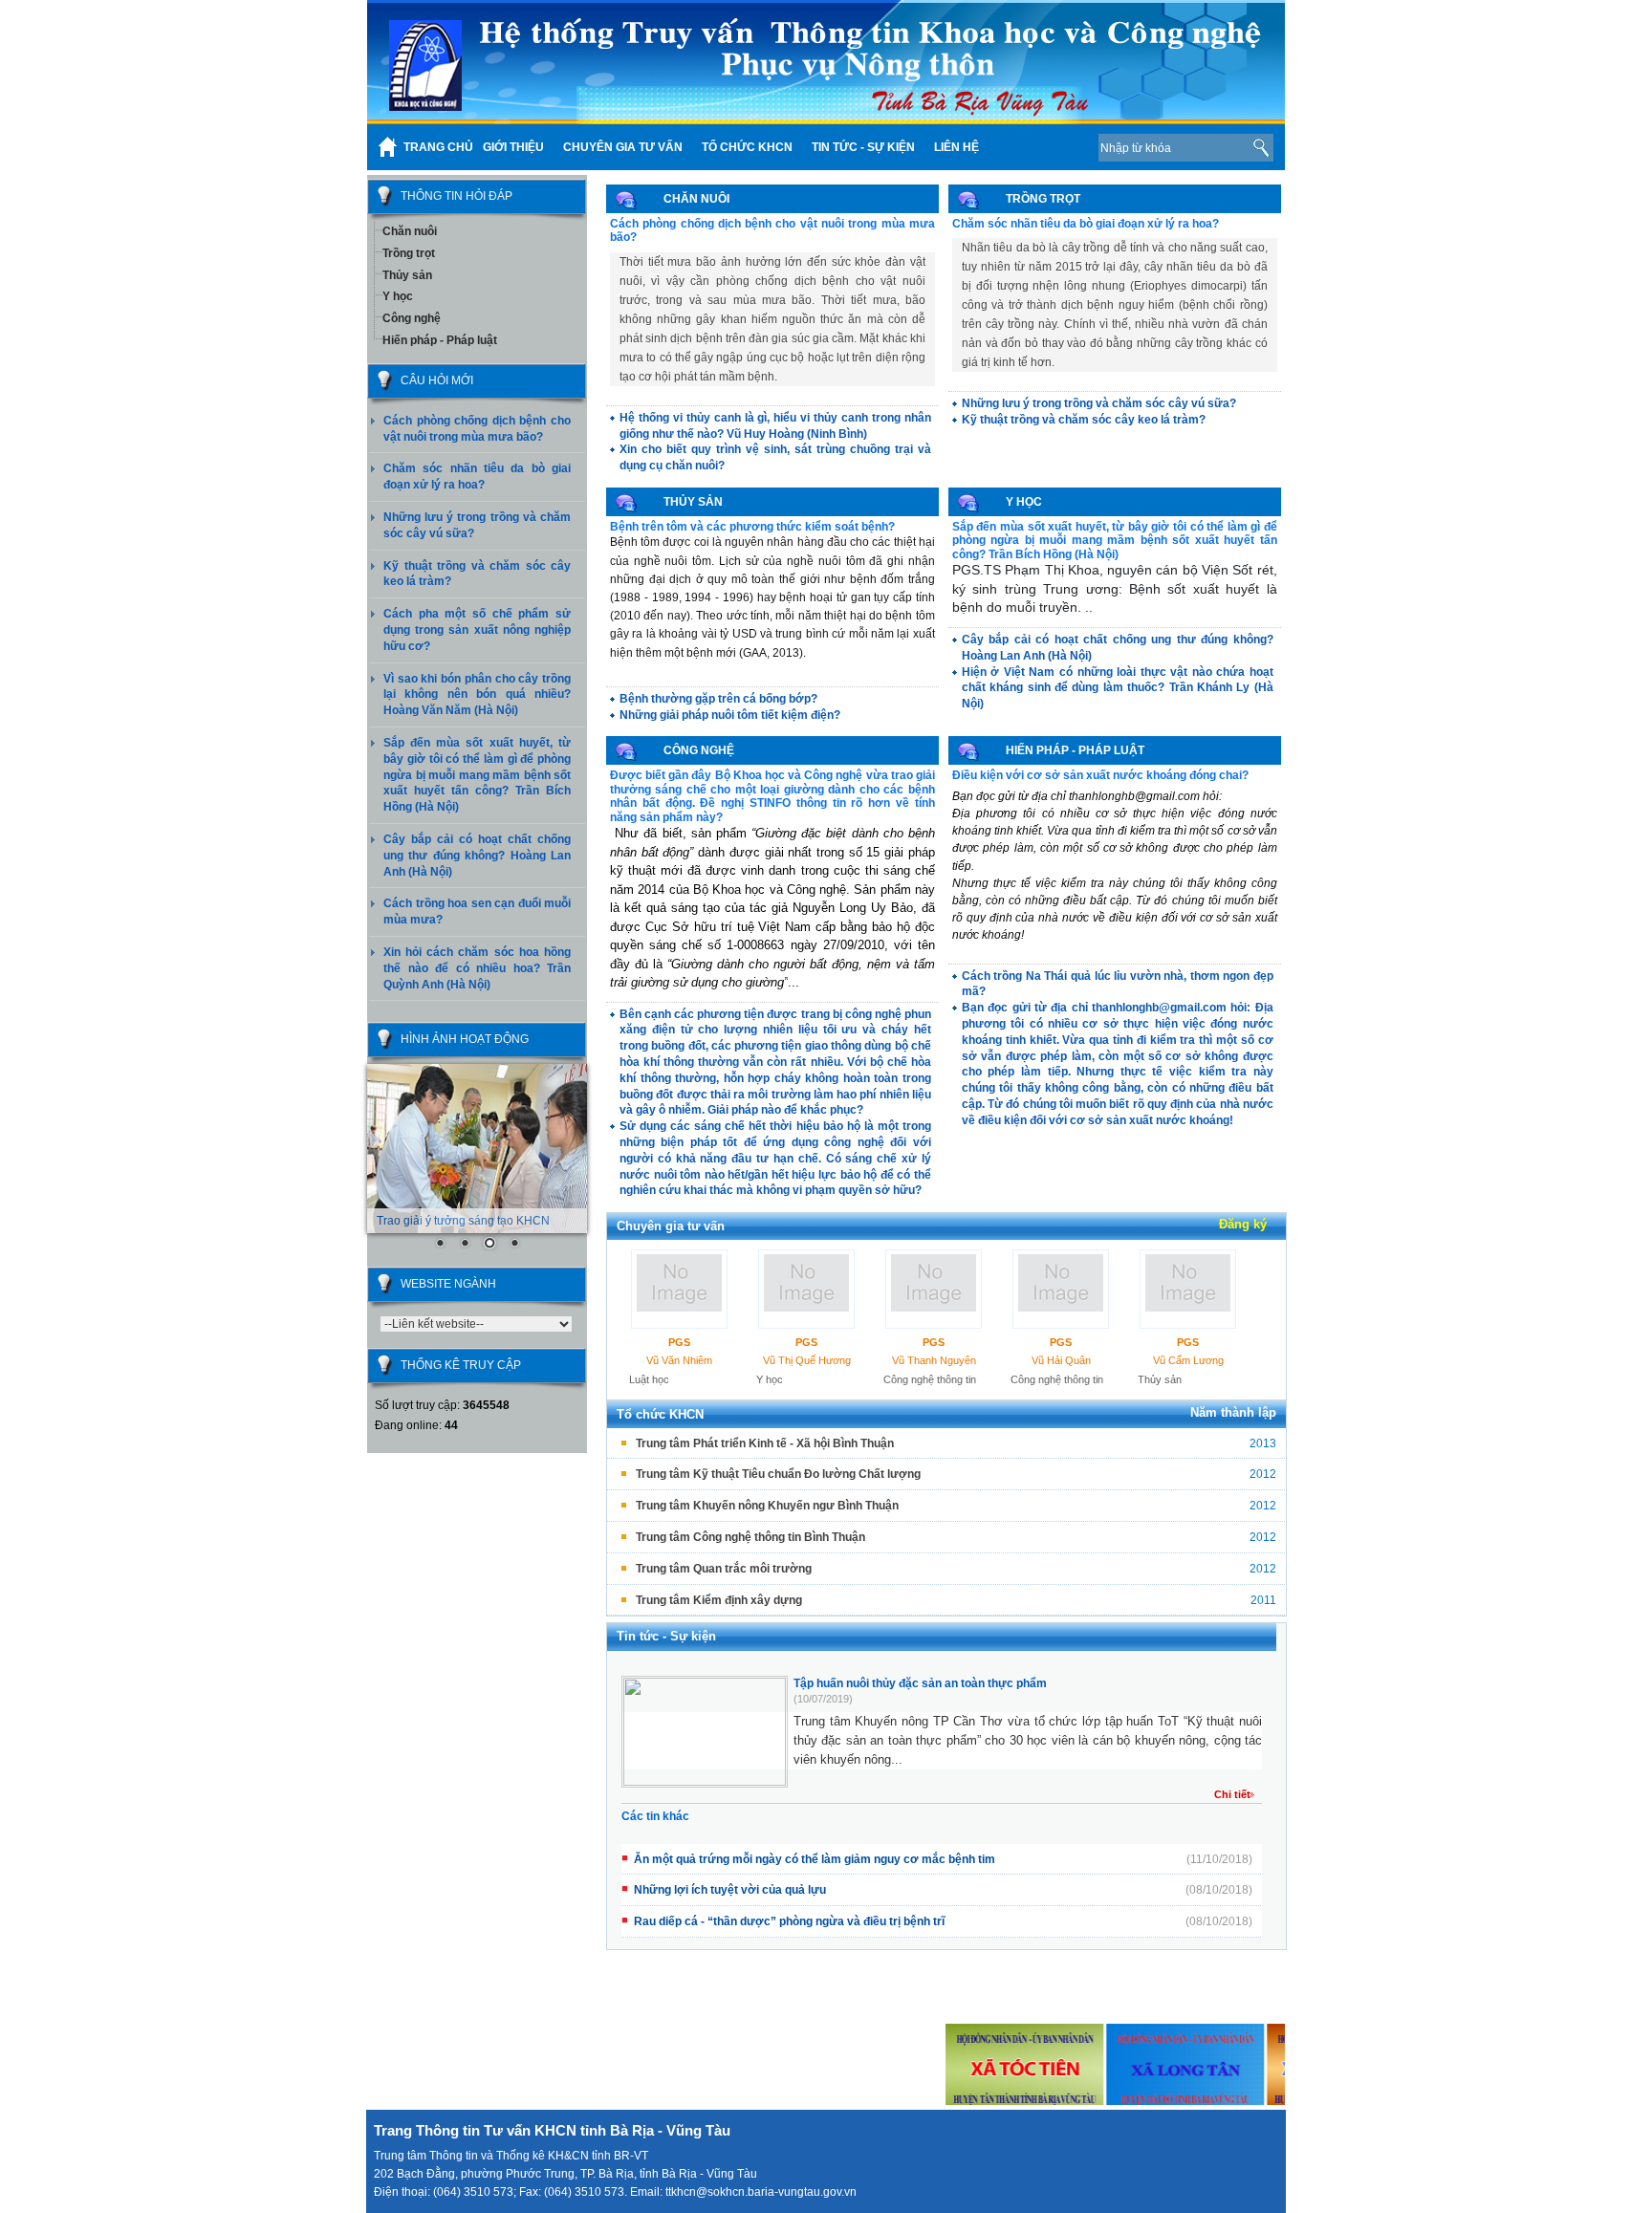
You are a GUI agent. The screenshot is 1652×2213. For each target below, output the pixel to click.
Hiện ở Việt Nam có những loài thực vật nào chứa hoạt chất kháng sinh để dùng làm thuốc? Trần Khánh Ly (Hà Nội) (1118, 688)
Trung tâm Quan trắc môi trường (724, 1569)
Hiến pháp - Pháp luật (440, 340)
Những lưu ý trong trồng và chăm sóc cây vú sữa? (1099, 403)
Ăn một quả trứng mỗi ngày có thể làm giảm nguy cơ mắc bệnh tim (815, 1859)
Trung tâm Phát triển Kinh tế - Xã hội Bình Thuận (765, 1443)
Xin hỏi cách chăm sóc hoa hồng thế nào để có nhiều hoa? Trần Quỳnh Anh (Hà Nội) (477, 968)
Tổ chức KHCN (660, 1414)
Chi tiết (1232, 1794)
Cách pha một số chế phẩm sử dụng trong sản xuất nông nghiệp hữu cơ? (477, 630)
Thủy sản (407, 275)
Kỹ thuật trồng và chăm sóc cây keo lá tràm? (1084, 420)
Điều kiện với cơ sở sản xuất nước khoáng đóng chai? (1100, 775)
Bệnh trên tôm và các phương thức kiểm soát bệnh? (752, 527)
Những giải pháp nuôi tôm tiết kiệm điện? (730, 715)
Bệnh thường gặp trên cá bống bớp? (718, 699)
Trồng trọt (409, 253)
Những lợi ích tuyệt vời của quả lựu (730, 1890)
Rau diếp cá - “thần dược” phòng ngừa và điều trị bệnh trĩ (789, 1921)
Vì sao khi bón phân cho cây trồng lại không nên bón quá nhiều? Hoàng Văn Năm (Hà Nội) (477, 695)
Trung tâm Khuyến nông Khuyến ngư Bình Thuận (767, 1506)
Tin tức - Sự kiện (666, 1636)
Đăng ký (1243, 1224)
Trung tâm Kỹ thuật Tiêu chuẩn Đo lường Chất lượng (778, 1474)
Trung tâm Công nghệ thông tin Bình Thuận (750, 1537)
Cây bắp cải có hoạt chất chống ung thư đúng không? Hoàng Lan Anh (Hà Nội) (477, 856)
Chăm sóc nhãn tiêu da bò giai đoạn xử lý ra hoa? (1086, 224)
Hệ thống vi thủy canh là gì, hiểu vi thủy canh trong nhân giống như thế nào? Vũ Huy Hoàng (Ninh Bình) (775, 426)
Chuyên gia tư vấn (671, 1226)
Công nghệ (412, 318)
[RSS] (1054, 147)
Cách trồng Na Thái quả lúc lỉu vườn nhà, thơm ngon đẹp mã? (1118, 984)
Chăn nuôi (410, 231)
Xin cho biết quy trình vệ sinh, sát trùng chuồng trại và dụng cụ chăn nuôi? (775, 457)
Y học (398, 296)
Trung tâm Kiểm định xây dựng (719, 1600)
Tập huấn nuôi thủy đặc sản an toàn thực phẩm (920, 1683)
